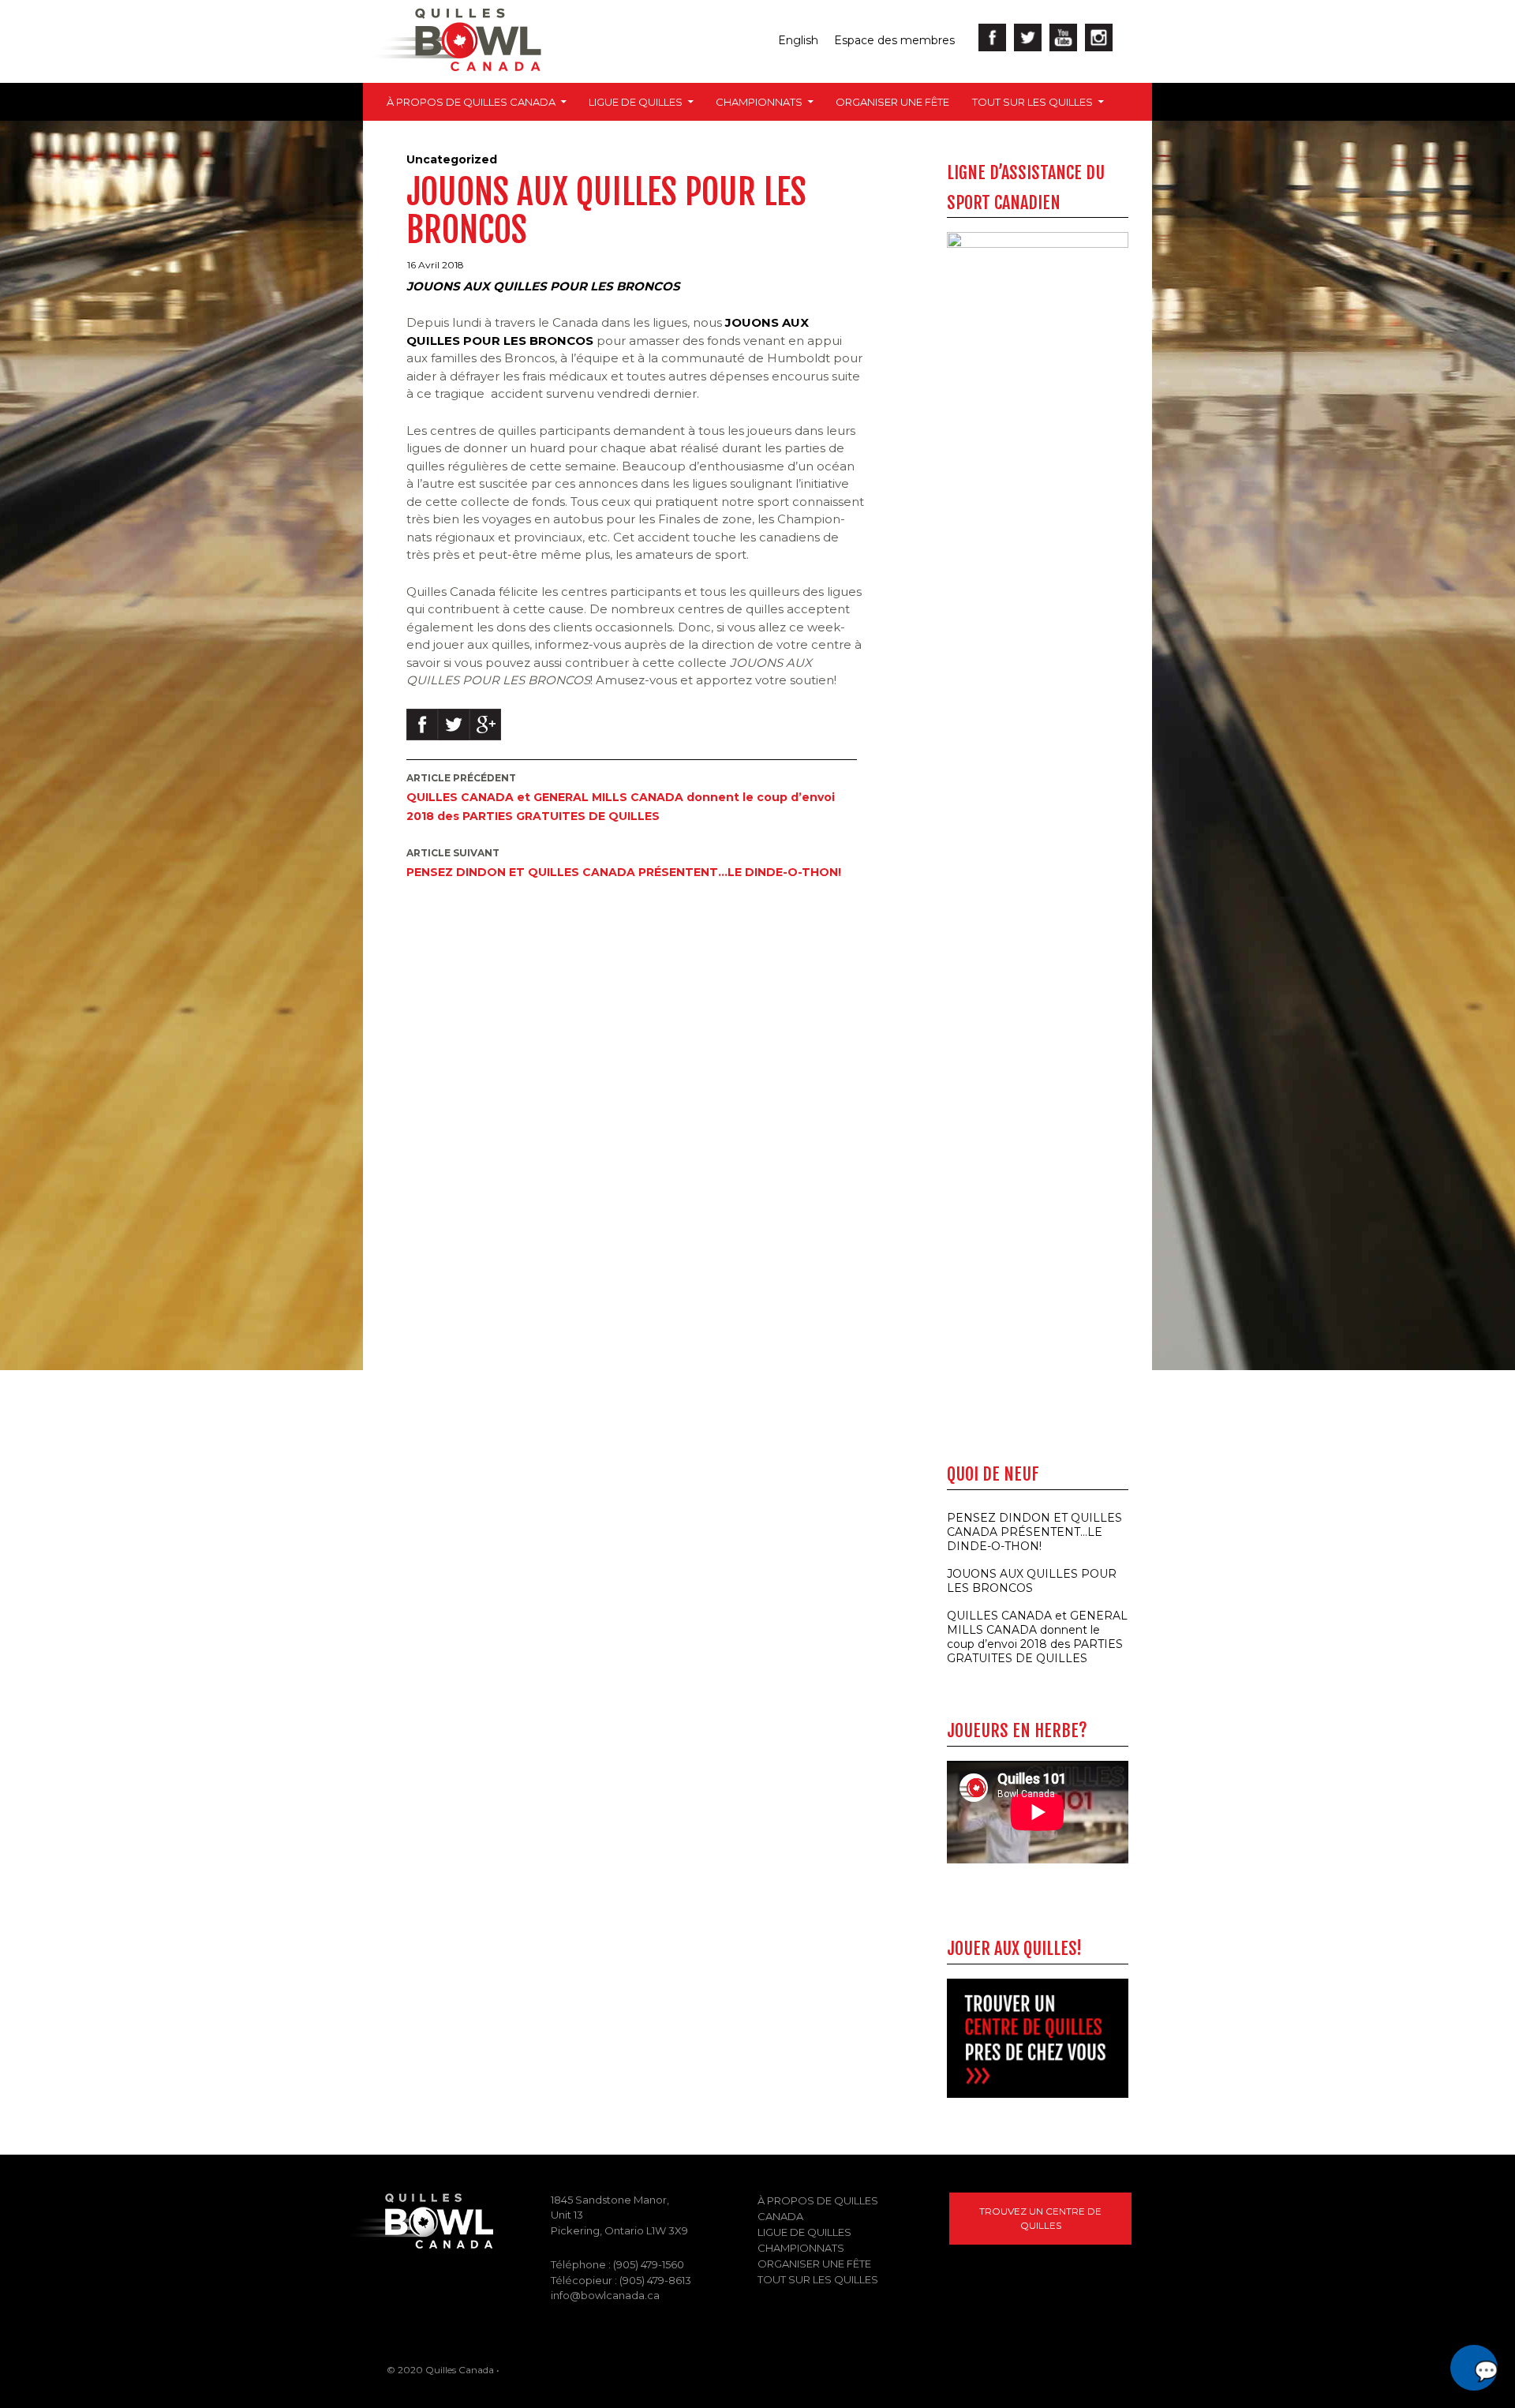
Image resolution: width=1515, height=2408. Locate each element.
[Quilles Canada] (418, 2220)
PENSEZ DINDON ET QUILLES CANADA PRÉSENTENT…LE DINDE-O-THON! (624, 863)
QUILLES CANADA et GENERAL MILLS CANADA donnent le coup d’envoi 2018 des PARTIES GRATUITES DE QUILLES (621, 798)
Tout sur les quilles (1032, 102)
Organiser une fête (892, 102)
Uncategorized (452, 159)
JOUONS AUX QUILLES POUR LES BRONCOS (1032, 1581)
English (798, 40)
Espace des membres (894, 40)
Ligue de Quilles (636, 102)
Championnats (759, 102)
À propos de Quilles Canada (471, 102)
